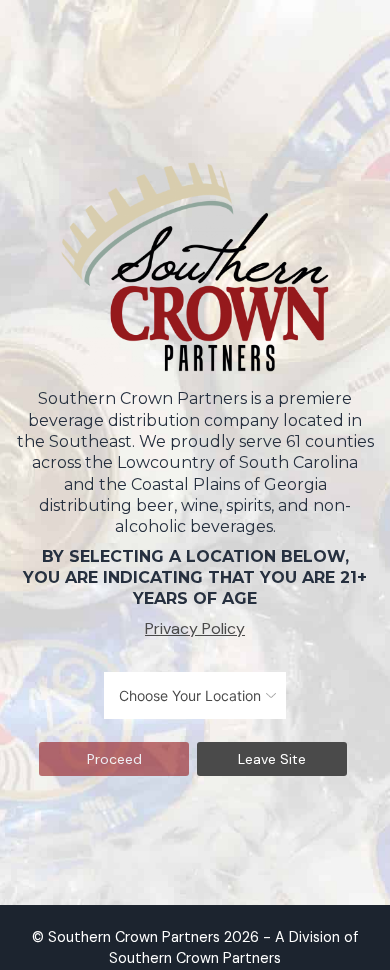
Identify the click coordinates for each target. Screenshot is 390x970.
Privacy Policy (195, 628)
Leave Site (272, 759)
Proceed (114, 759)
